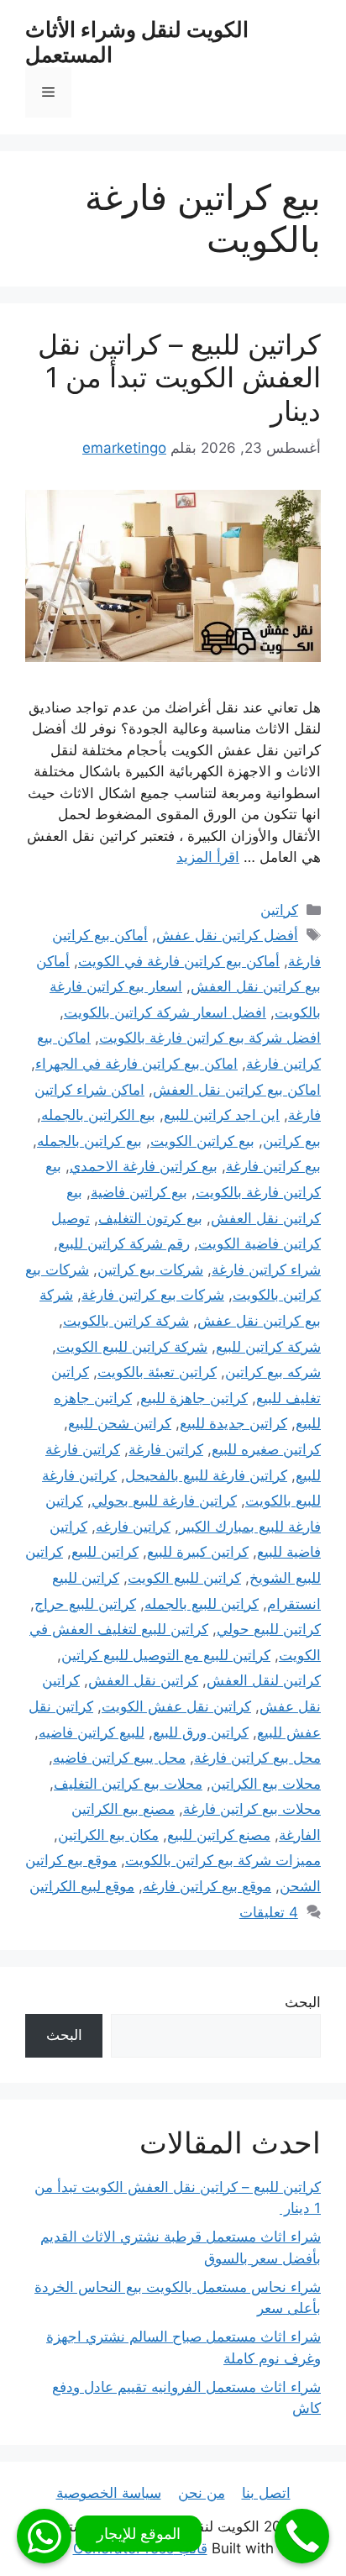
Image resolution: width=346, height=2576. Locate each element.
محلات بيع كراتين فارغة (252, 1809)
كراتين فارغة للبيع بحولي (164, 1501)
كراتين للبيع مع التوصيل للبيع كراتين (166, 1655)
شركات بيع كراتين (150, 1270)
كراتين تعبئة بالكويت (157, 1372)
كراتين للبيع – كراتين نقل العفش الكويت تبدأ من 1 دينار (179, 378)
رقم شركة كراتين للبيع (124, 1243)
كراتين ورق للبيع (201, 1732)
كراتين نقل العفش (143, 1680)
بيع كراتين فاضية (139, 1192)
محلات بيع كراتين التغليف (128, 1784)
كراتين (279, 910)
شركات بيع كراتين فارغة (153, 1295)
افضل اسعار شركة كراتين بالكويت (165, 1012)
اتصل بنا (266, 2493)
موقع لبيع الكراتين (82, 1886)
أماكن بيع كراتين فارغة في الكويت (179, 961)
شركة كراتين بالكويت (126, 1321)
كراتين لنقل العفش (264, 1680)
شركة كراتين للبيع (268, 1347)
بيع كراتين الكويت (202, 1141)
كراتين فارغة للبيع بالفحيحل (206, 1475)
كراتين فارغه (133, 1527)
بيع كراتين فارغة (273, 1166)
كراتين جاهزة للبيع (194, 1398)
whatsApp (44, 2536)
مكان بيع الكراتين (108, 1835)
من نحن (202, 2493)
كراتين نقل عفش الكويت (176, 1706)
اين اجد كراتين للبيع (222, 1115)
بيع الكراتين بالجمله (98, 1115)
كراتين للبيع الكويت (184, 1578)
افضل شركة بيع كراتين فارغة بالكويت (210, 1038)
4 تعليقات (269, 1912)
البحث (303, 2002)
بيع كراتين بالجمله (89, 1141)
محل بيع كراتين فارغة (257, 1758)
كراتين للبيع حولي (269, 1629)
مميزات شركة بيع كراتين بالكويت (223, 1860)
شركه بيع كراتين (273, 1372)
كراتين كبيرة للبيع (198, 1552)
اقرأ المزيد (208, 857)
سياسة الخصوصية (109, 2493)
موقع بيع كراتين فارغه (207, 1886)
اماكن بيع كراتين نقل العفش (237, 1090)
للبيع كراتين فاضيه (92, 1732)
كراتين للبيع (105, 1552)
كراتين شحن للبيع (120, 1423)
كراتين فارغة (166, 1449)
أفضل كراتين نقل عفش (227, 935)
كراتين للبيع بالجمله (202, 1604)
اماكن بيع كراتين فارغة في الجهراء (136, 1064)
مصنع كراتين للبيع (219, 1835)
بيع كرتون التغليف (150, 1218)
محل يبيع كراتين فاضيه (119, 1758)
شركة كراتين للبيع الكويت (132, 1347)
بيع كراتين (292, 1141)
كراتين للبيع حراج (85, 1604)
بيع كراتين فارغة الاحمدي (144, 1166)
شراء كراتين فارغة (266, 1270)
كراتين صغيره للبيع (266, 1449)
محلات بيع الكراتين (266, 1784)
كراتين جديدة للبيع (233, 1423)
